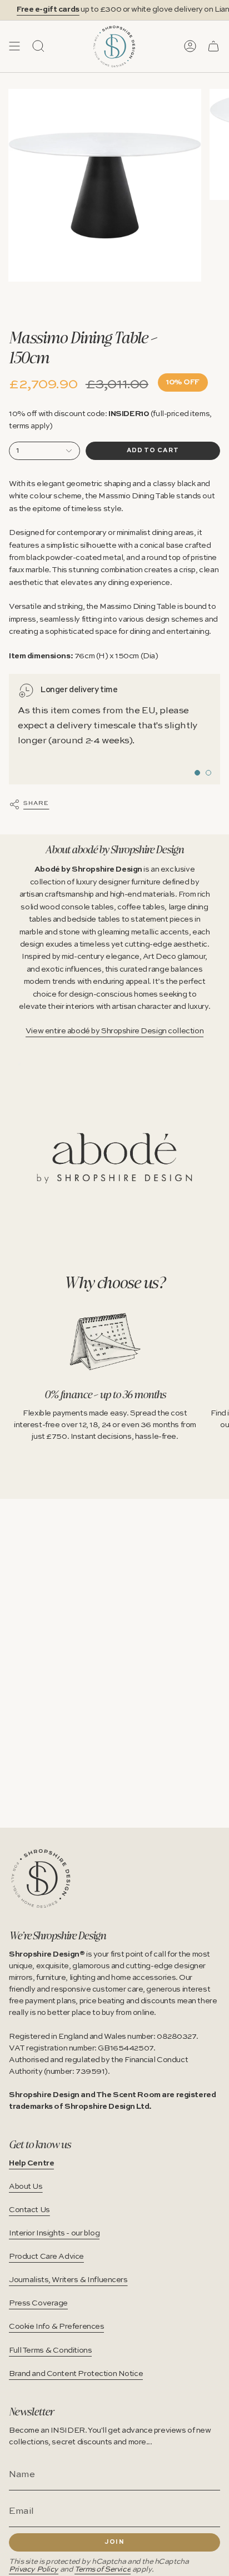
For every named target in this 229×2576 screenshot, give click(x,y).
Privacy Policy (34, 2570)
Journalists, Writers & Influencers (68, 2280)
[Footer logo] (41, 1879)
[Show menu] (14, 46)
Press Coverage (38, 2303)
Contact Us (29, 2210)
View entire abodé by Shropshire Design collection (114, 1031)
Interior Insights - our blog (54, 2233)
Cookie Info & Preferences (56, 2327)
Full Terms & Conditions (50, 2350)
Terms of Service (103, 2570)
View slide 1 (197, 773)
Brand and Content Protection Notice (76, 2374)
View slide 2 (208, 773)
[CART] (213, 46)
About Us (26, 2187)
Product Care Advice (46, 2257)
